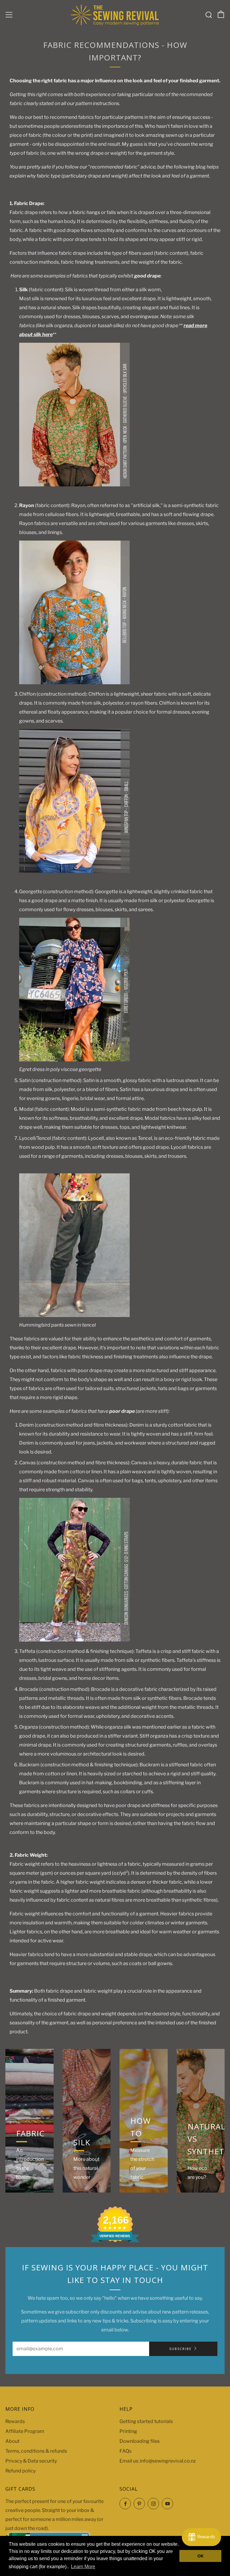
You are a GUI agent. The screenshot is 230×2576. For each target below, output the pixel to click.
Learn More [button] (83, 2567)
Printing (128, 2431)
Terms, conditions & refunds (36, 2451)
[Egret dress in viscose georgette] (74, 989)
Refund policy (21, 2471)
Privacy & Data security (31, 2461)
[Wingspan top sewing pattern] (74, 801)
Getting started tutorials (146, 2421)
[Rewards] (201, 2537)
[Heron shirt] (74, 414)
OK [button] (201, 2556)
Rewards (15, 2421)
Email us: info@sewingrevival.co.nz (158, 2461)
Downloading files (140, 2441)
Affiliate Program (25, 2431)
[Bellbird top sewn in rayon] (74, 612)
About (12, 2441)
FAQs (125, 2451)
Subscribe (180, 2349)
